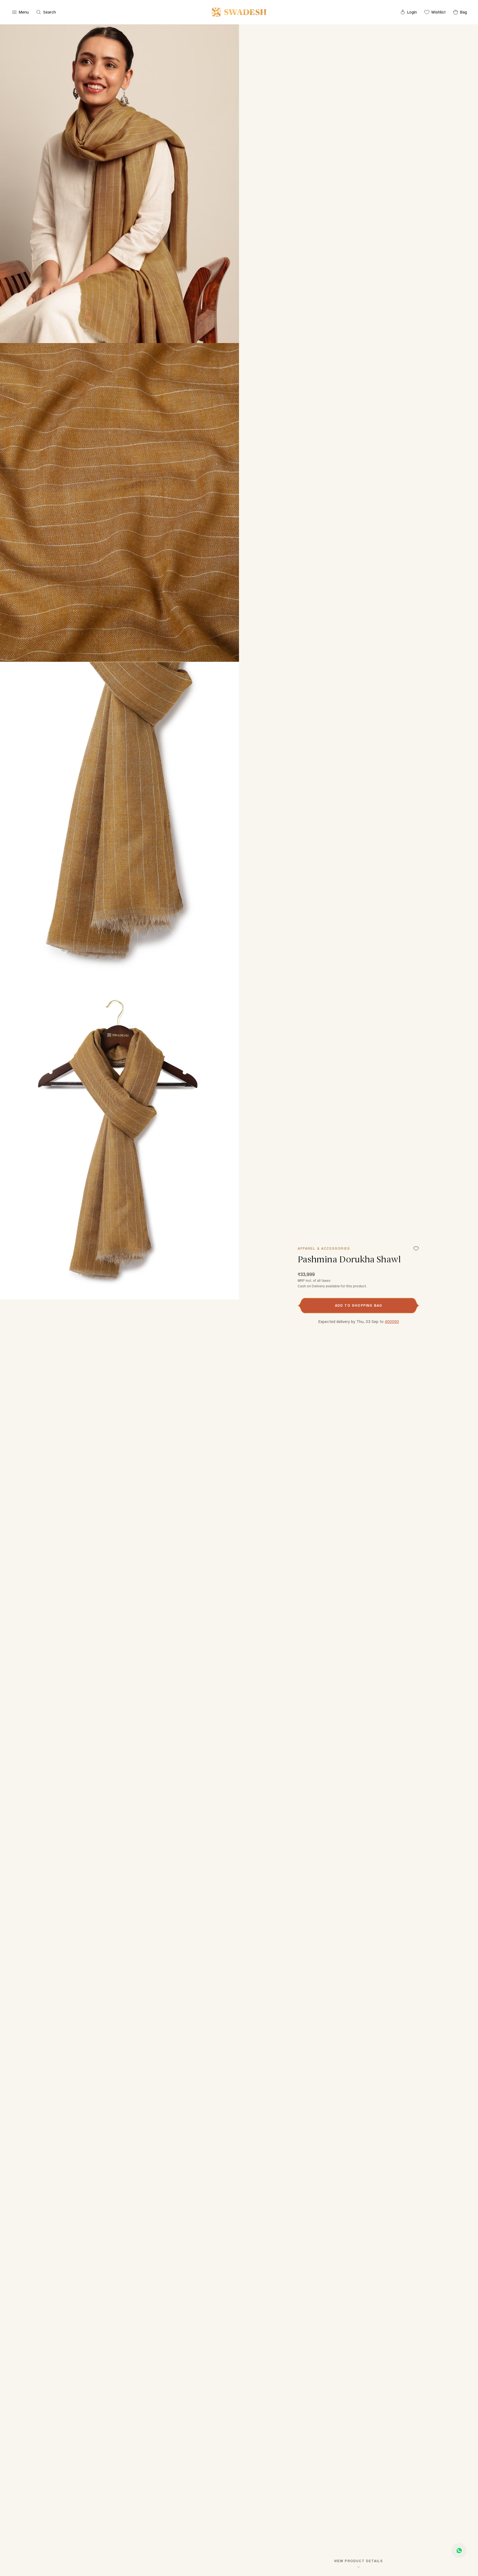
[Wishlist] (416, 1249)
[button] (358, 1306)
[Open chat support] (459, 2551)
